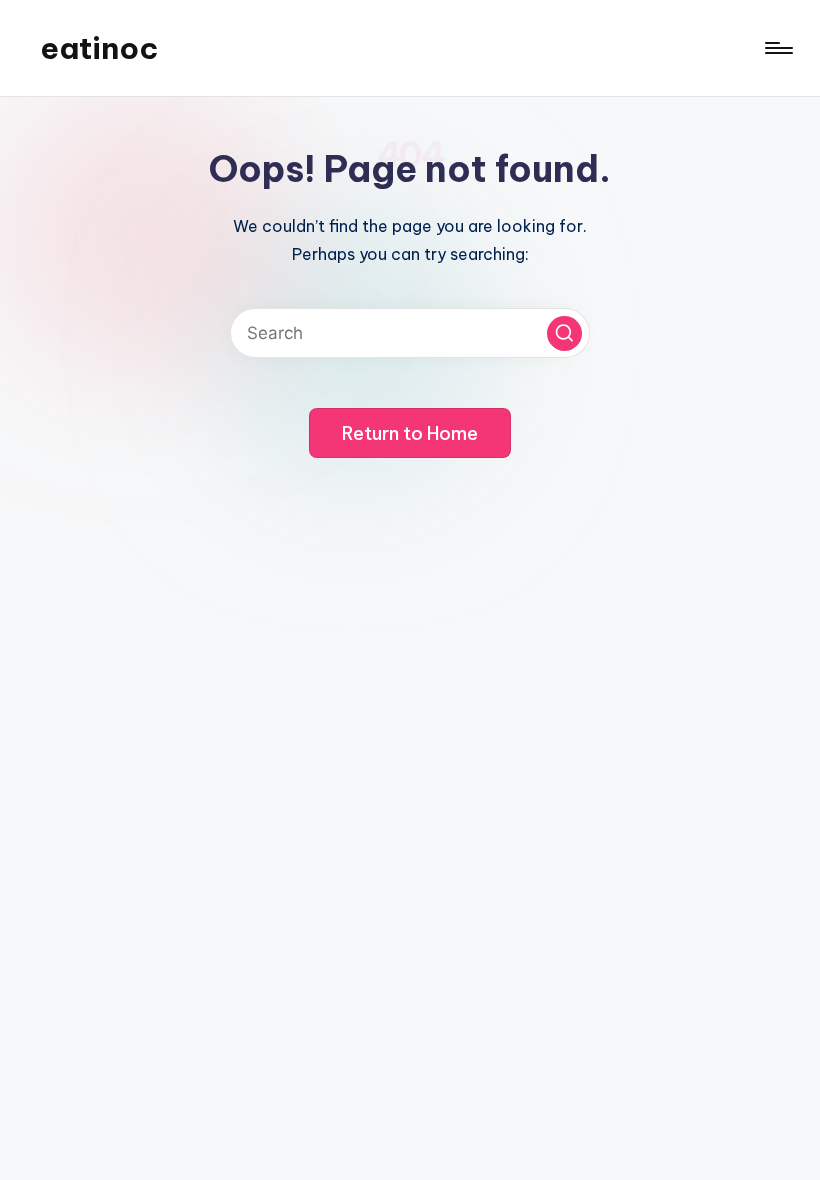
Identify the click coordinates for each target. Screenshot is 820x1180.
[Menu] (777, 48)
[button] (564, 333)
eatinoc (99, 48)
